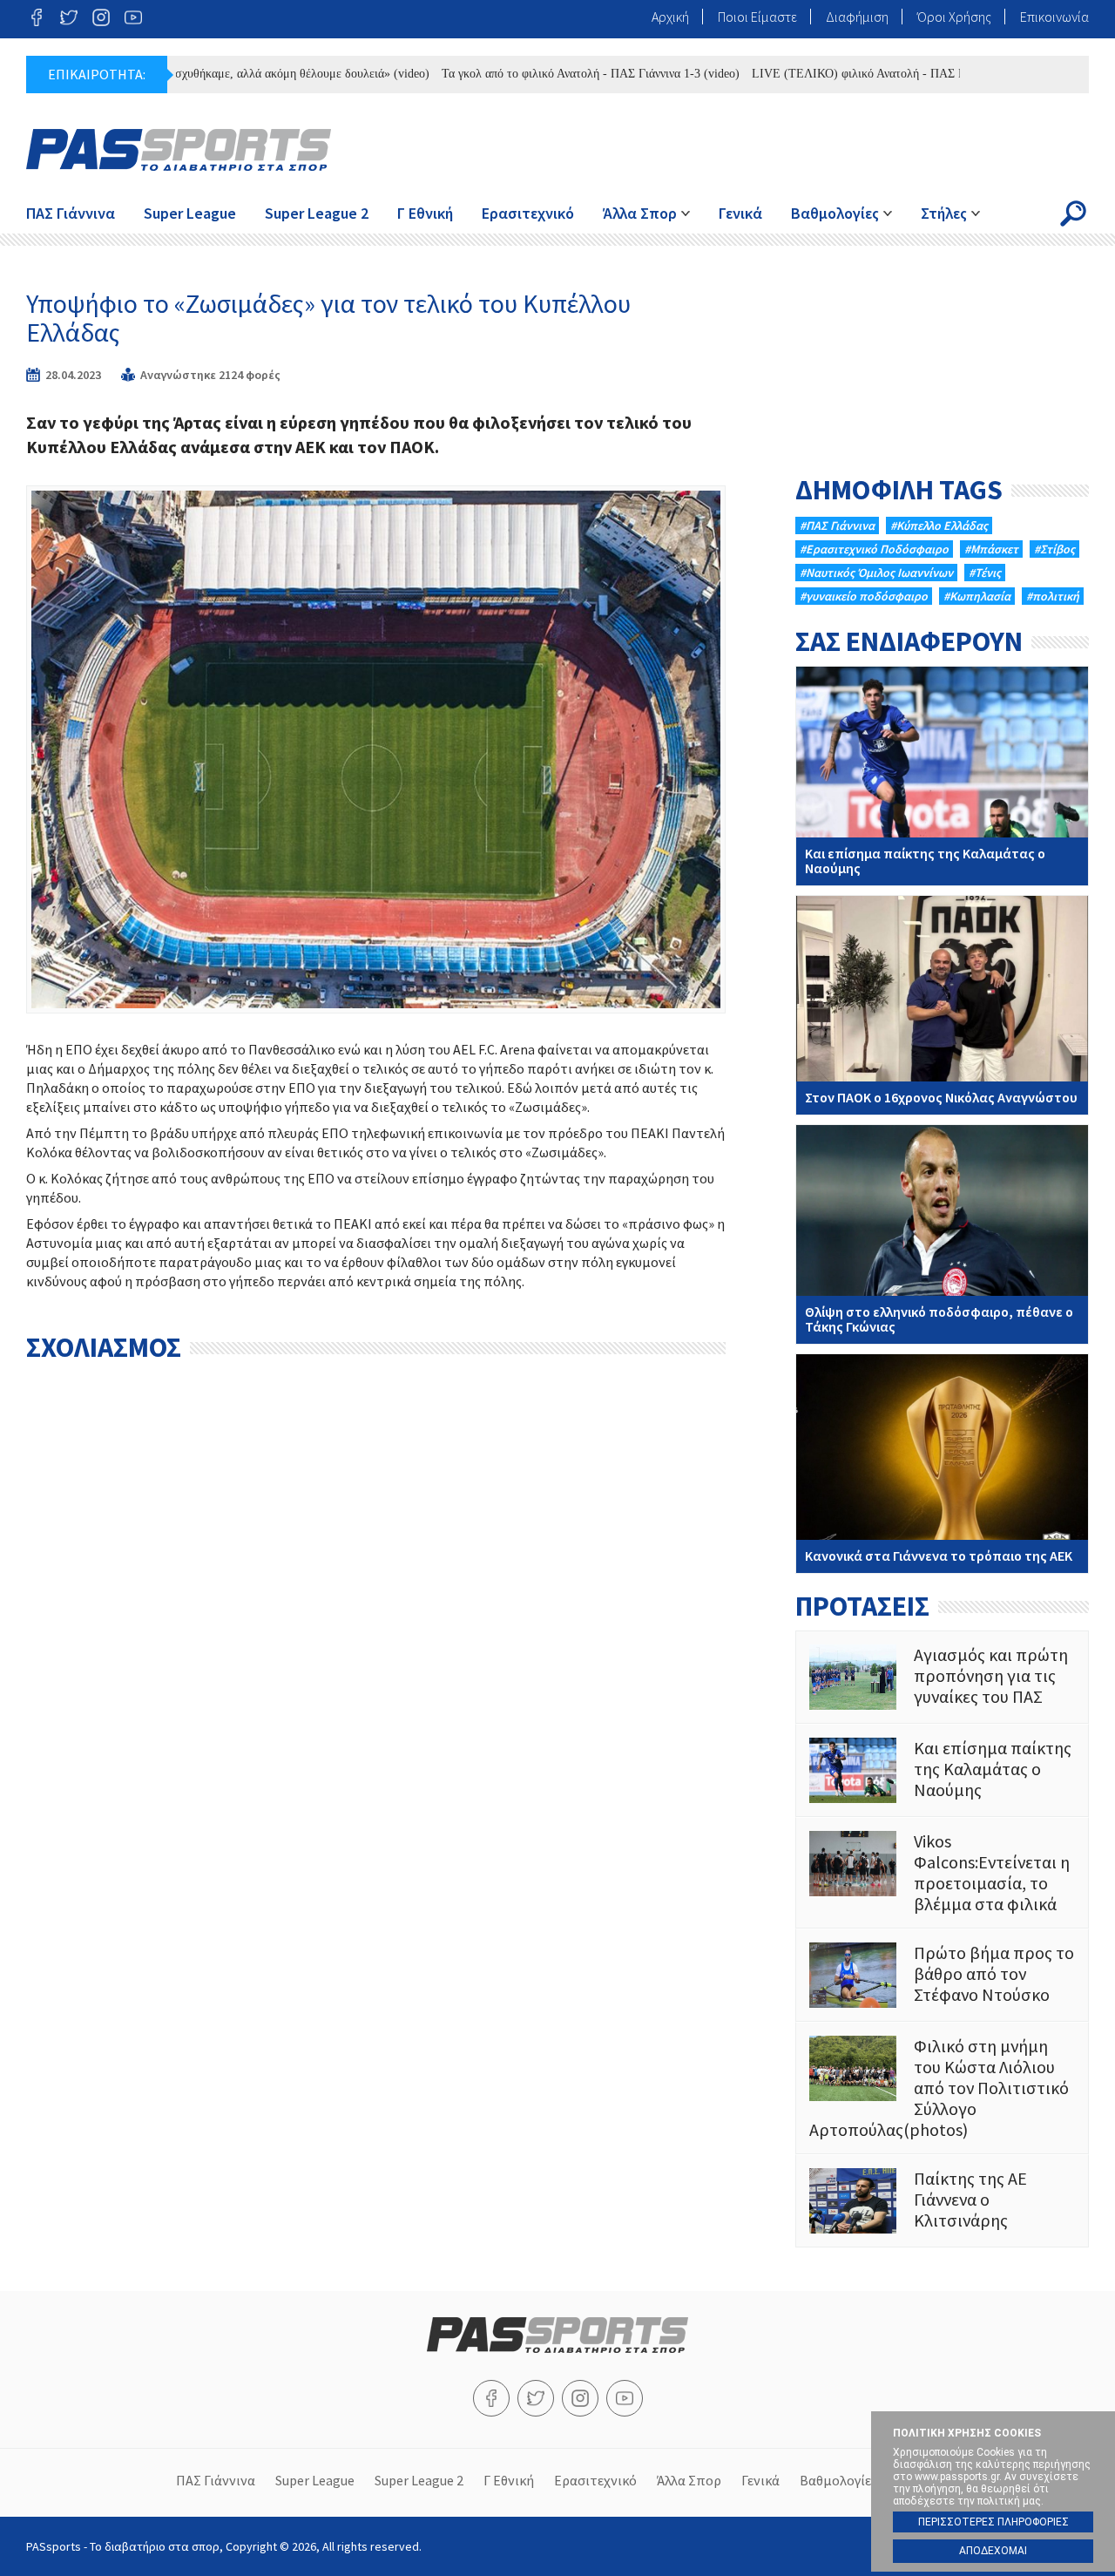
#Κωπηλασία (977, 596)
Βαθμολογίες (835, 213)
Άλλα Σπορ (640, 213)
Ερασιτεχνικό (528, 213)
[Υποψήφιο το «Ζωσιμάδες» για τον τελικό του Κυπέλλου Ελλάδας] (376, 749)
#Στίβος (1054, 549)
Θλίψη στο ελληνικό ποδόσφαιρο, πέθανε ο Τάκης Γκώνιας (942, 1234)
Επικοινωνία (1054, 17)
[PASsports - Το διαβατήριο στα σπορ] (557, 2348)
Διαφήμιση (857, 17)
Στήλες (944, 213)
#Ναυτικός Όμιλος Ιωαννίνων (876, 573)
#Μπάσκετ (991, 549)
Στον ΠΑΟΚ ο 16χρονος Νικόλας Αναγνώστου (942, 1005)
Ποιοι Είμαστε (757, 17)
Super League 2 (317, 213)
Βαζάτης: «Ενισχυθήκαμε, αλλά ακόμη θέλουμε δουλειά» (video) (217, 74)
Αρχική (670, 17)
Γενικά (740, 213)
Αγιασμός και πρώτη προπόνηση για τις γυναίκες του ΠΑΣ (942, 1677)
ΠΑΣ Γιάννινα (71, 213)
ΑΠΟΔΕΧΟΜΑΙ (993, 2551)
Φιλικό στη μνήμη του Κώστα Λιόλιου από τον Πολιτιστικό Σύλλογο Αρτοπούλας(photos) (942, 2088)
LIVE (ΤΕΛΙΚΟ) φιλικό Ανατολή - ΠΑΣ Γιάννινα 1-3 (836, 74)
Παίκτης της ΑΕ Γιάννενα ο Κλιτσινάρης (942, 2201)
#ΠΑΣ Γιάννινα (837, 525)
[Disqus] (376, 1590)
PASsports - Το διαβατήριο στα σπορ (179, 150)
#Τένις (985, 573)
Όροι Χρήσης (954, 17)
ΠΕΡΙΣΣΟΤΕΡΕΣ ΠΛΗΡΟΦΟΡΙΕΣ (993, 2522)
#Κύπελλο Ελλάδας (939, 525)
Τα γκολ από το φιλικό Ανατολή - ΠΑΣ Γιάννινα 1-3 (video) (541, 74)
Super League (190, 213)
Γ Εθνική (425, 213)
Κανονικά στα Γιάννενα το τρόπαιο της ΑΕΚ (942, 1464)
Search (1073, 214)
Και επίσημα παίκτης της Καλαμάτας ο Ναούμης (942, 776)
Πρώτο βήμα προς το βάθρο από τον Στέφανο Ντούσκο (942, 1975)
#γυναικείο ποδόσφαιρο (864, 596)
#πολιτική (1053, 596)
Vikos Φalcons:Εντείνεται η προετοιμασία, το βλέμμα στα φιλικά (942, 1873)
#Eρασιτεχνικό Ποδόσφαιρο (874, 549)
